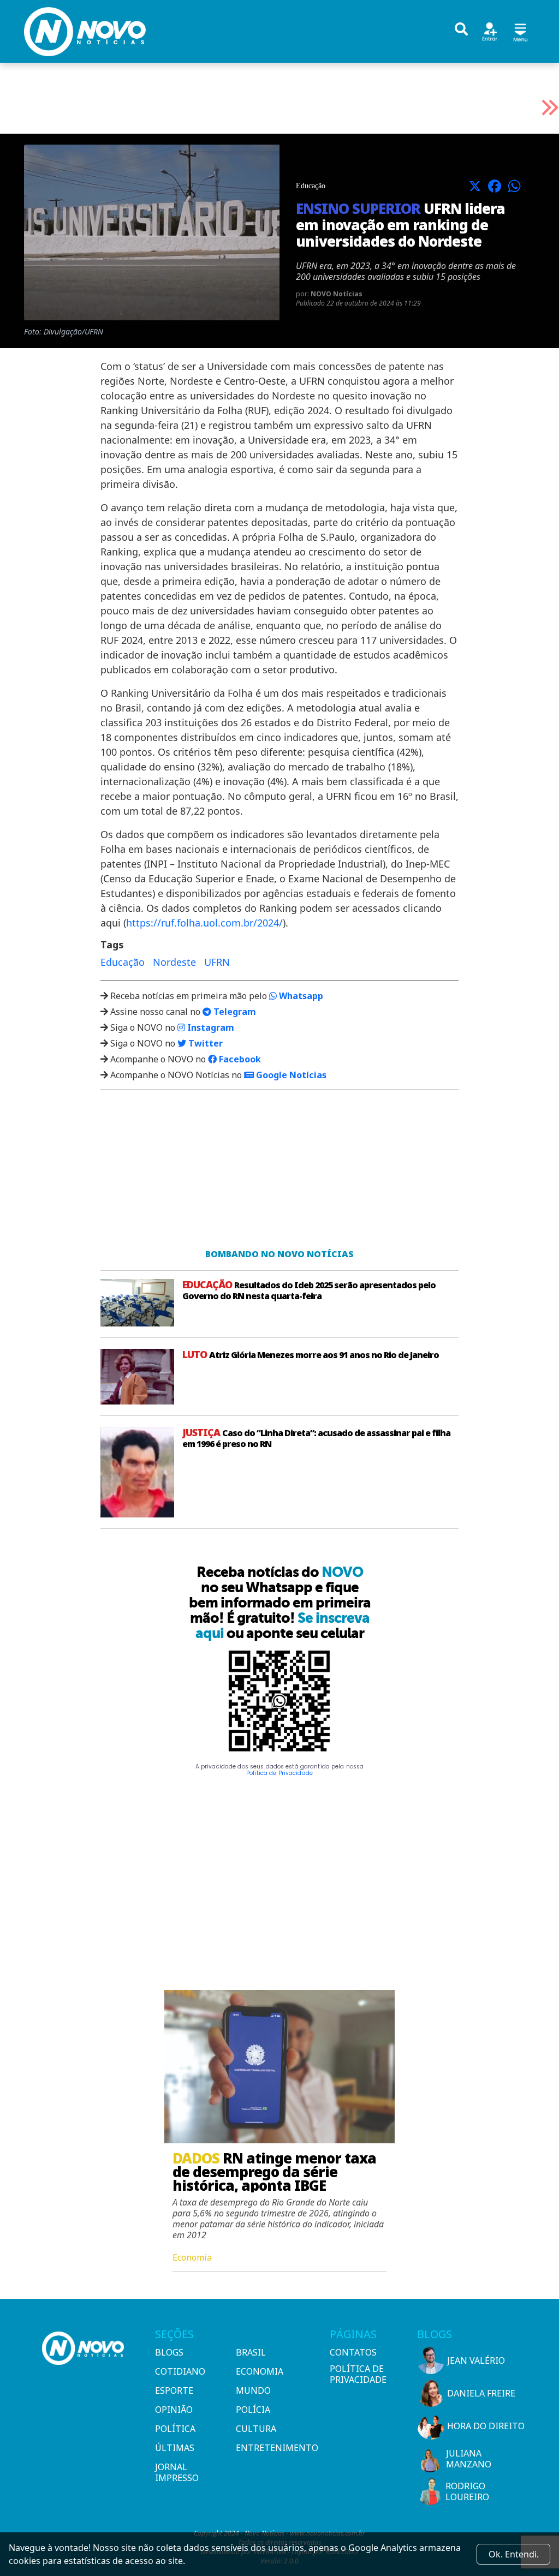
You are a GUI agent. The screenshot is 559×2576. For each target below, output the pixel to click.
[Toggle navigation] (520, 31)
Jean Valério (476, 2360)
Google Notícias (290, 1075)
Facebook (239, 1059)
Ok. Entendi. (514, 2554)
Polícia (253, 2410)
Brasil (251, 2352)
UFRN (217, 962)
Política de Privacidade (279, 1773)
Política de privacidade (358, 2374)
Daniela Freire (481, 2393)
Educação (123, 962)
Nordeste (174, 962)
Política (175, 2429)
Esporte (174, 2390)
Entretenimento (272, 2448)
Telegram (234, 1012)
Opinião (174, 2410)
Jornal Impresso (177, 2472)
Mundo (253, 2390)
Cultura (256, 2429)
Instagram (210, 1027)
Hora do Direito (486, 2426)
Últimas (175, 2448)
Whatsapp (300, 996)
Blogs (169, 2352)
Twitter (204, 1043)
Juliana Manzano (469, 2459)
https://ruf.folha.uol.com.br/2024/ (204, 923)
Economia (260, 2371)
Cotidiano (180, 2371)
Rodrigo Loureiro (467, 2491)
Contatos (353, 2352)
